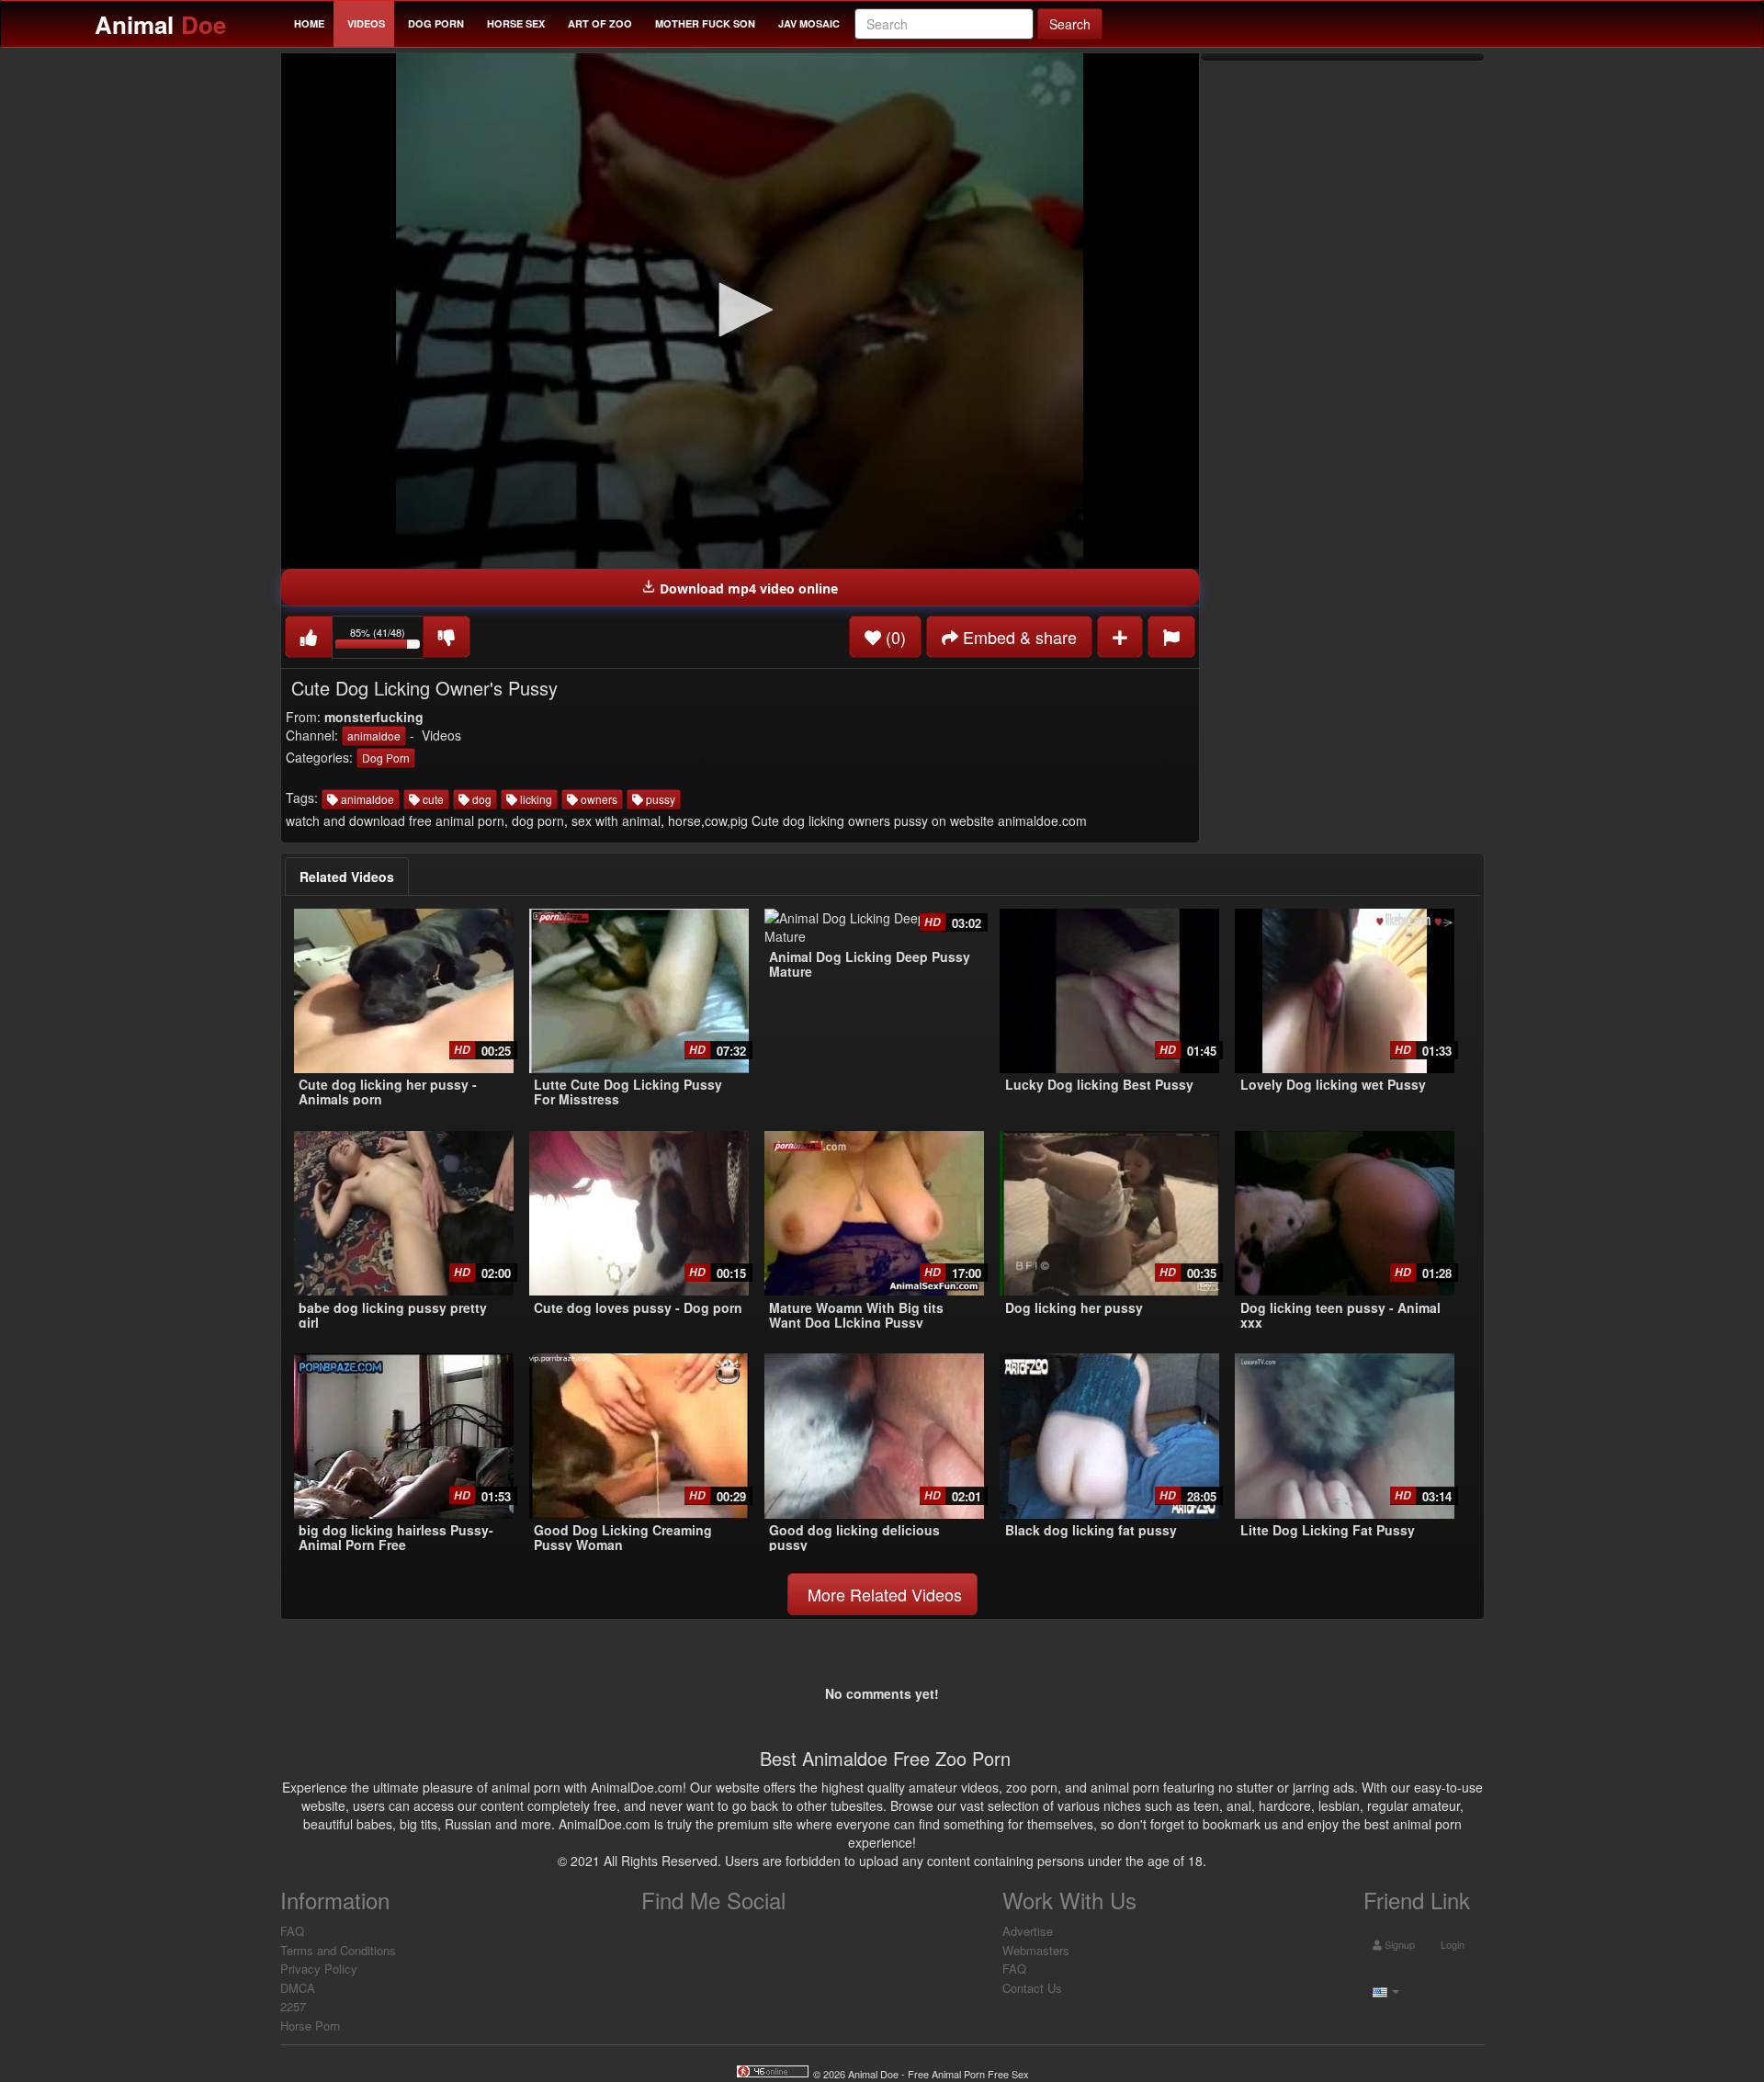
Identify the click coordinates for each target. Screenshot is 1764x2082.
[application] (740, 311)
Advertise (1028, 1931)
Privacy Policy (319, 1969)
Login (1451, 1944)
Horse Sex (516, 23)
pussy (659, 799)
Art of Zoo (600, 23)
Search (1070, 24)
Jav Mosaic (809, 23)
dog (481, 799)
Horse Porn (310, 2025)
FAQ (292, 1931)
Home (309, 23)
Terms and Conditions (338, 1950)
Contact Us (1032, 1988)
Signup (1398, 1944)
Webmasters (1036, 1950)
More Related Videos (882, 1594)
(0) (893, 637)
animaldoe (374, 735)
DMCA (298, 1988)
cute (432, 799)
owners (598, 799)
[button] (740, 310)
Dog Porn (436, 23)
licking (535, 799)
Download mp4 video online (747, 588)
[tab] (347, 877)
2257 (293, 2006)
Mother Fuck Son (705, 23)
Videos (366, 23)
